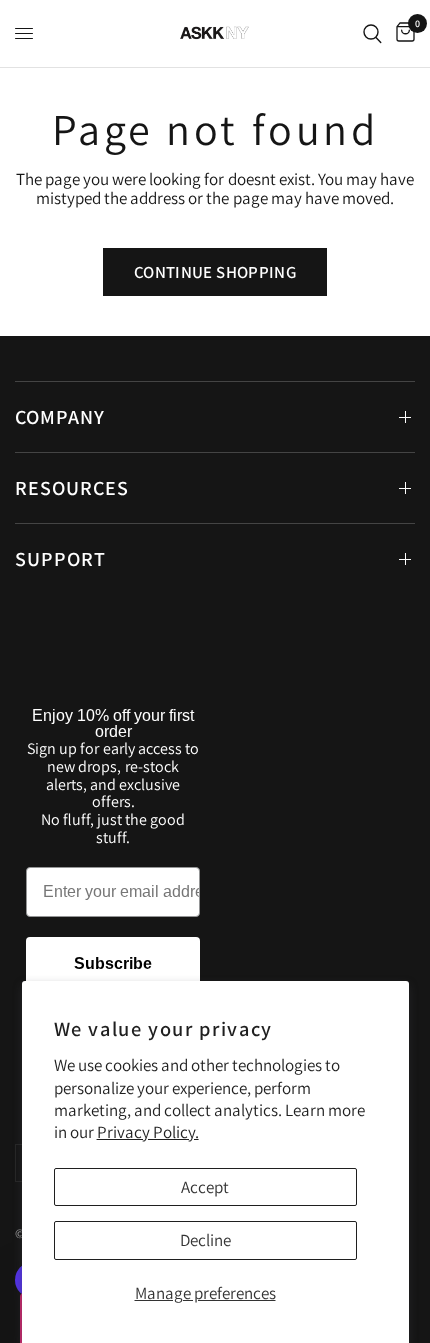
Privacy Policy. (148, 1132)
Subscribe (113, 963)
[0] (402, 33)
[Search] (372, 33)
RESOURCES (72, 488)
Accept (205, 1187)
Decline (205, 1240)
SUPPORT (60, 559)
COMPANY (60, 417)
